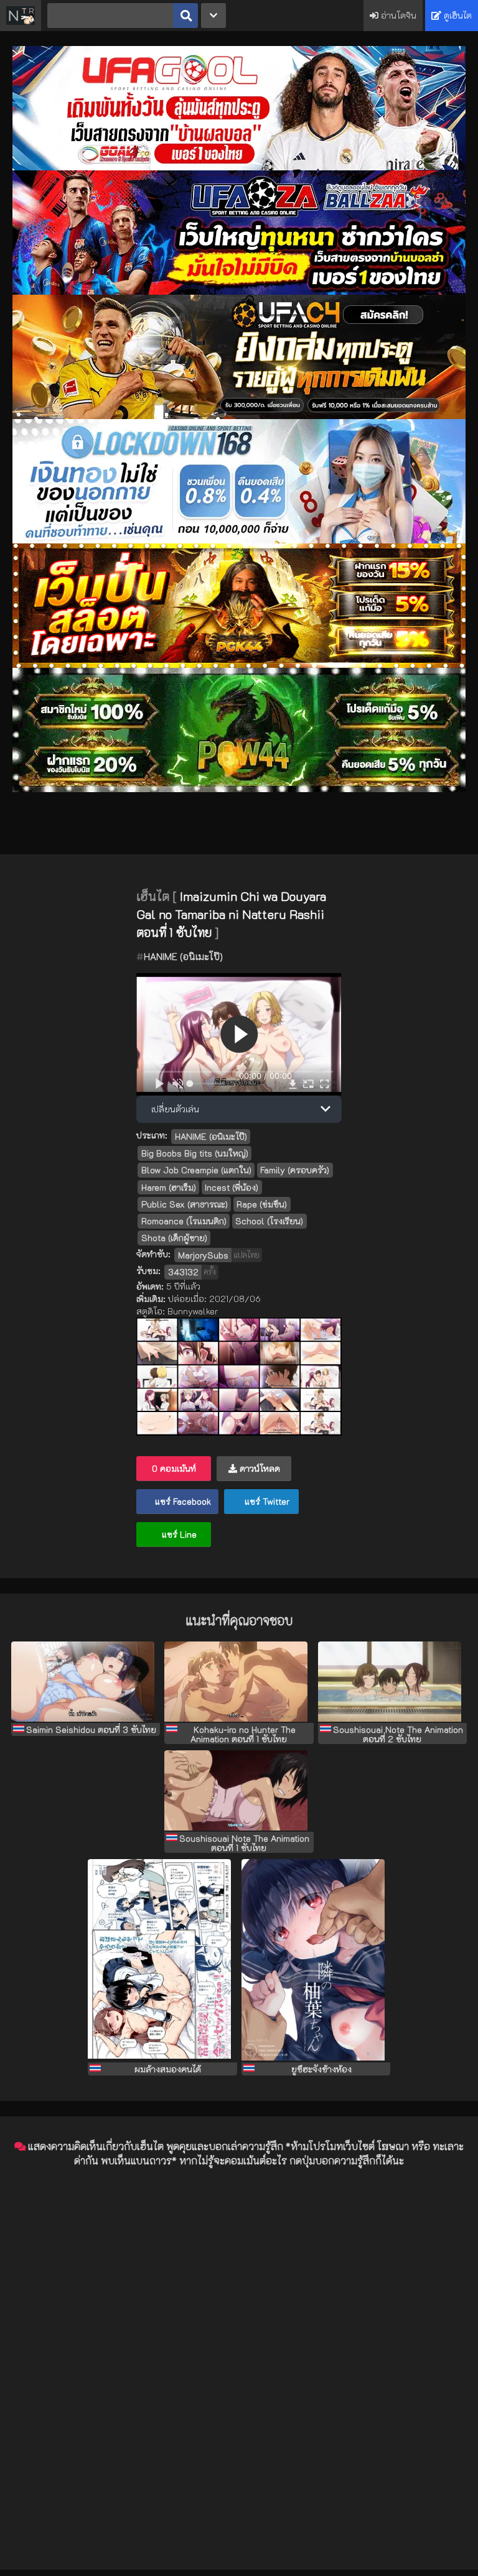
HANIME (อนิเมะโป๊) (183, 956)
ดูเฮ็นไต (457, 15)
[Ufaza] (239, 291)
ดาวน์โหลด (259, 1468)
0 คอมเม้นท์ (174, 1468)
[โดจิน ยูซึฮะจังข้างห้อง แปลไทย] (316, 1961)
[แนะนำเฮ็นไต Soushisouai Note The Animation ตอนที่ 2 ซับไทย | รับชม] (392, 1683)
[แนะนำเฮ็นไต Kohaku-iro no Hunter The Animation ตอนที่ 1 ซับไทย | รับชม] (239, 1683)
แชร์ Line (178, 1534)
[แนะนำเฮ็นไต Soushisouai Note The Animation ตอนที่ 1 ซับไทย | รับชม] (239, 1791)
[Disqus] (239, 2334)
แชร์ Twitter (266, 1501)
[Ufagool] (239, 167)
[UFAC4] (239, 416)
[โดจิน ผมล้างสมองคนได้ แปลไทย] (162, 1961)
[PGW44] (239, 789)
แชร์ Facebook (182, 1501)
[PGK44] (239, 664)
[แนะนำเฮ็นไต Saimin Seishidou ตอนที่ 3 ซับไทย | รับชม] (86, 1683)
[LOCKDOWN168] (239, 540)
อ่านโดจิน (397, 15)
